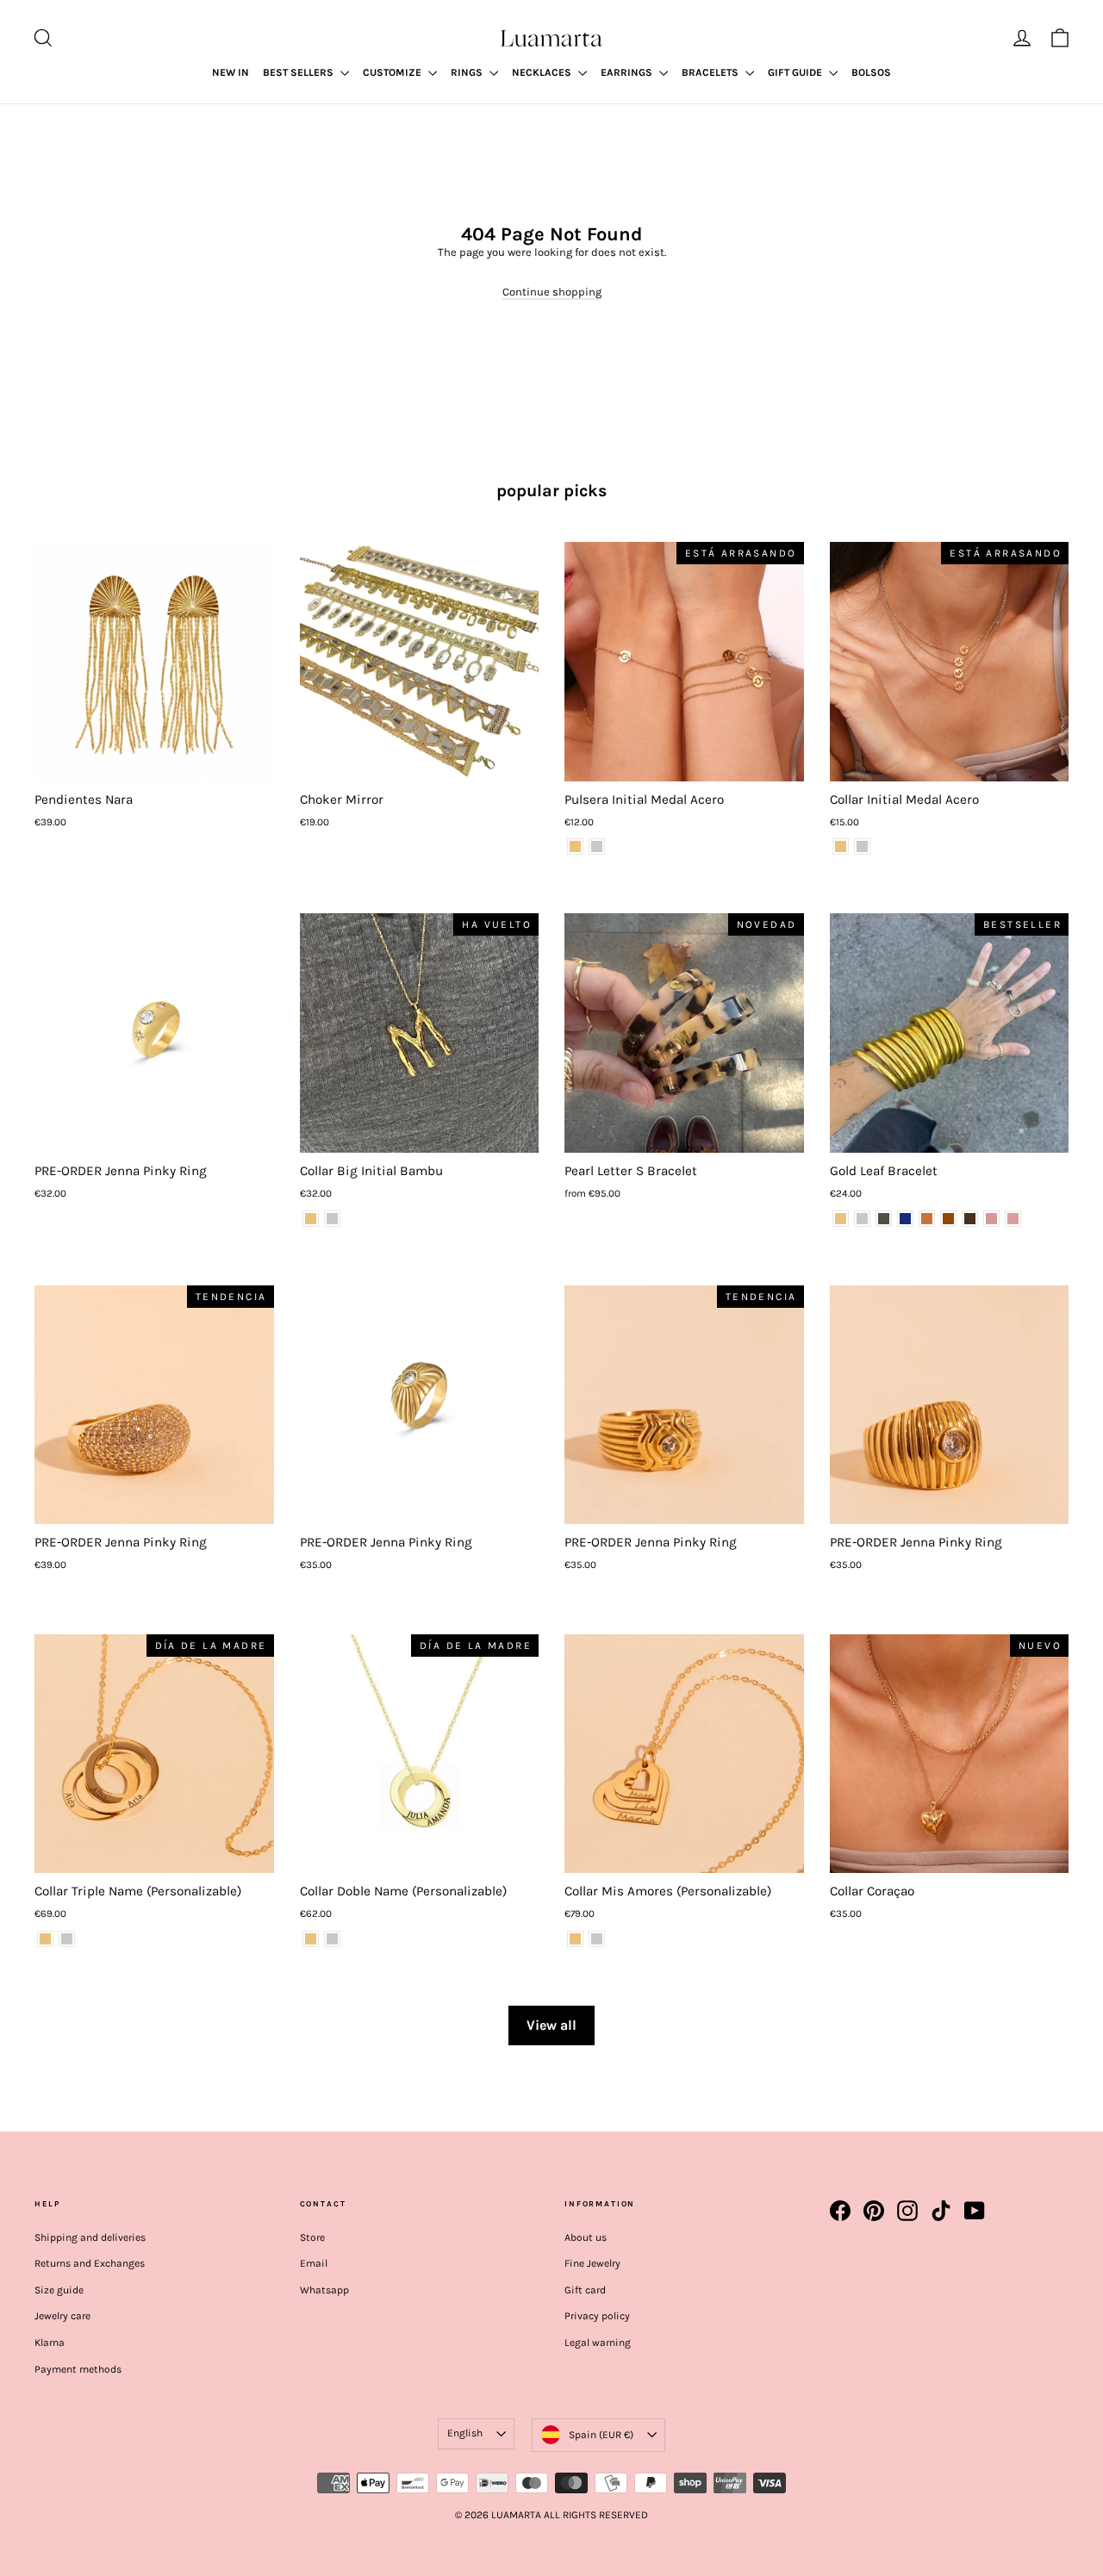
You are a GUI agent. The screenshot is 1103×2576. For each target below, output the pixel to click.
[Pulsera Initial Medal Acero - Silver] (597, 846)
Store (312, 2237)
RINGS (468, 72)
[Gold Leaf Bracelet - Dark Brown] (970, 1219)
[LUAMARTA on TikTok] (941, 2211)
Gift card (585, 2290)
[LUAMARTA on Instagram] (907, 2211)
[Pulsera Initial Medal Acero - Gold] (575, 846)
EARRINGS (628, 72)
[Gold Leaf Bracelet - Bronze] (927, 1219)
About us (586, 2237)
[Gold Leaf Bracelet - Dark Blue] (905, 1219)
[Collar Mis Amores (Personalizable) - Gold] (575, 1939)
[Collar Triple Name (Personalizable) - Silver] (67, 1939)
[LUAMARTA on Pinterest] (874, 2211)
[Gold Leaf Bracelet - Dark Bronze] (948, 1219)
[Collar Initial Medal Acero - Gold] (841, 846)
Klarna (50, 2343)
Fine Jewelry (592, 2263)
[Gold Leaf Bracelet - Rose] (991, 1219)
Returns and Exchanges (90, 2263)
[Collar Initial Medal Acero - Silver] (862, 846)
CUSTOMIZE (393, 72)
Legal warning (598, 2343)
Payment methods (78, 2369)
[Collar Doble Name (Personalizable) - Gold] (311, 1939)
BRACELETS (711, 72)
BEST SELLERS (299, 72)
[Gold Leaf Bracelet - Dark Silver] (884, 1219)
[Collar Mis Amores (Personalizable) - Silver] (597, 1939)
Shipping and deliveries (90, 2237)
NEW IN (231, 72)
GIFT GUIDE (796, 72)
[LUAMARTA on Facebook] (840, 2211)
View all (551, 2025)
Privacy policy (597, 2316)
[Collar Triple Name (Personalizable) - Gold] (45, 1939)
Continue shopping (552, 292)
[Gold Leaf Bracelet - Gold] (841, 1219)
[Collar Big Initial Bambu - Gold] (311, 1219)
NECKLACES (543, 72)
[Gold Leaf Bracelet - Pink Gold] (1013, 1219)
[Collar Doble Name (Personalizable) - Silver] (332, 1939)
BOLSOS (871, 72)
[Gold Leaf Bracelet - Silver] (862, 1219)
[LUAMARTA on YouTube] (975, 2211)
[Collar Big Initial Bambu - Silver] (332, 1219)
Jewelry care (62, 2316)
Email (314, 2263)
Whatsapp (324, 2290)
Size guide (59, 2290)
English (465, 2433)
